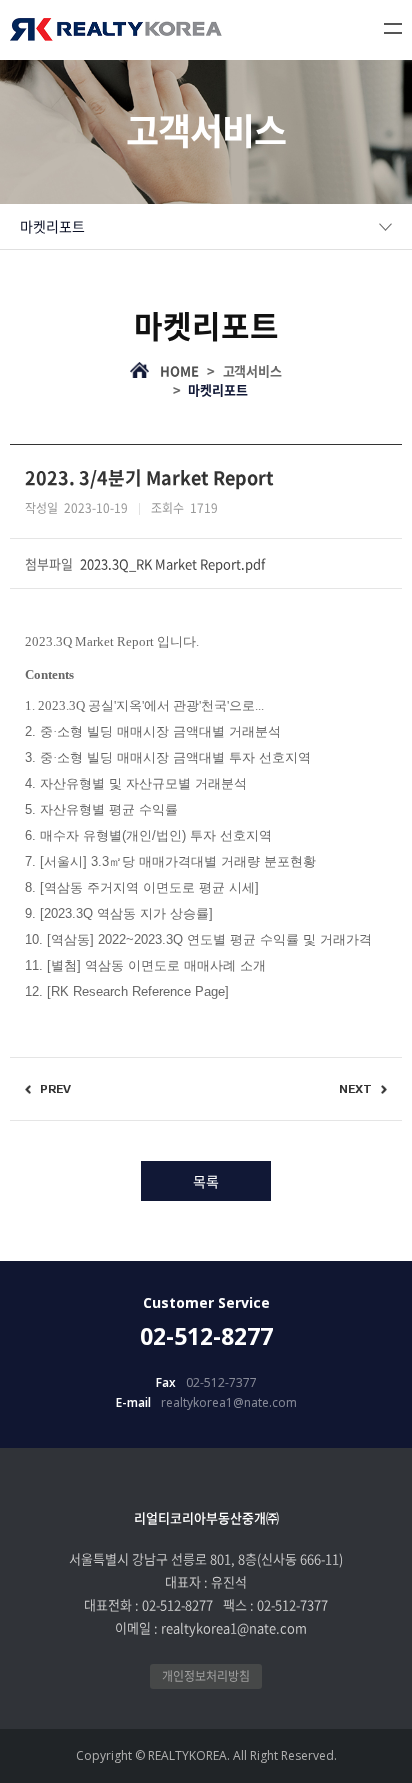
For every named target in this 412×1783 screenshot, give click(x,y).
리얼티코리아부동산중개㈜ (116, 29)
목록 (206, 1181)
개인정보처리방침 (206, 1676)
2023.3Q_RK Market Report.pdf (172, 563)
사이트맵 (393, 28)
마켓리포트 (52, 226)
